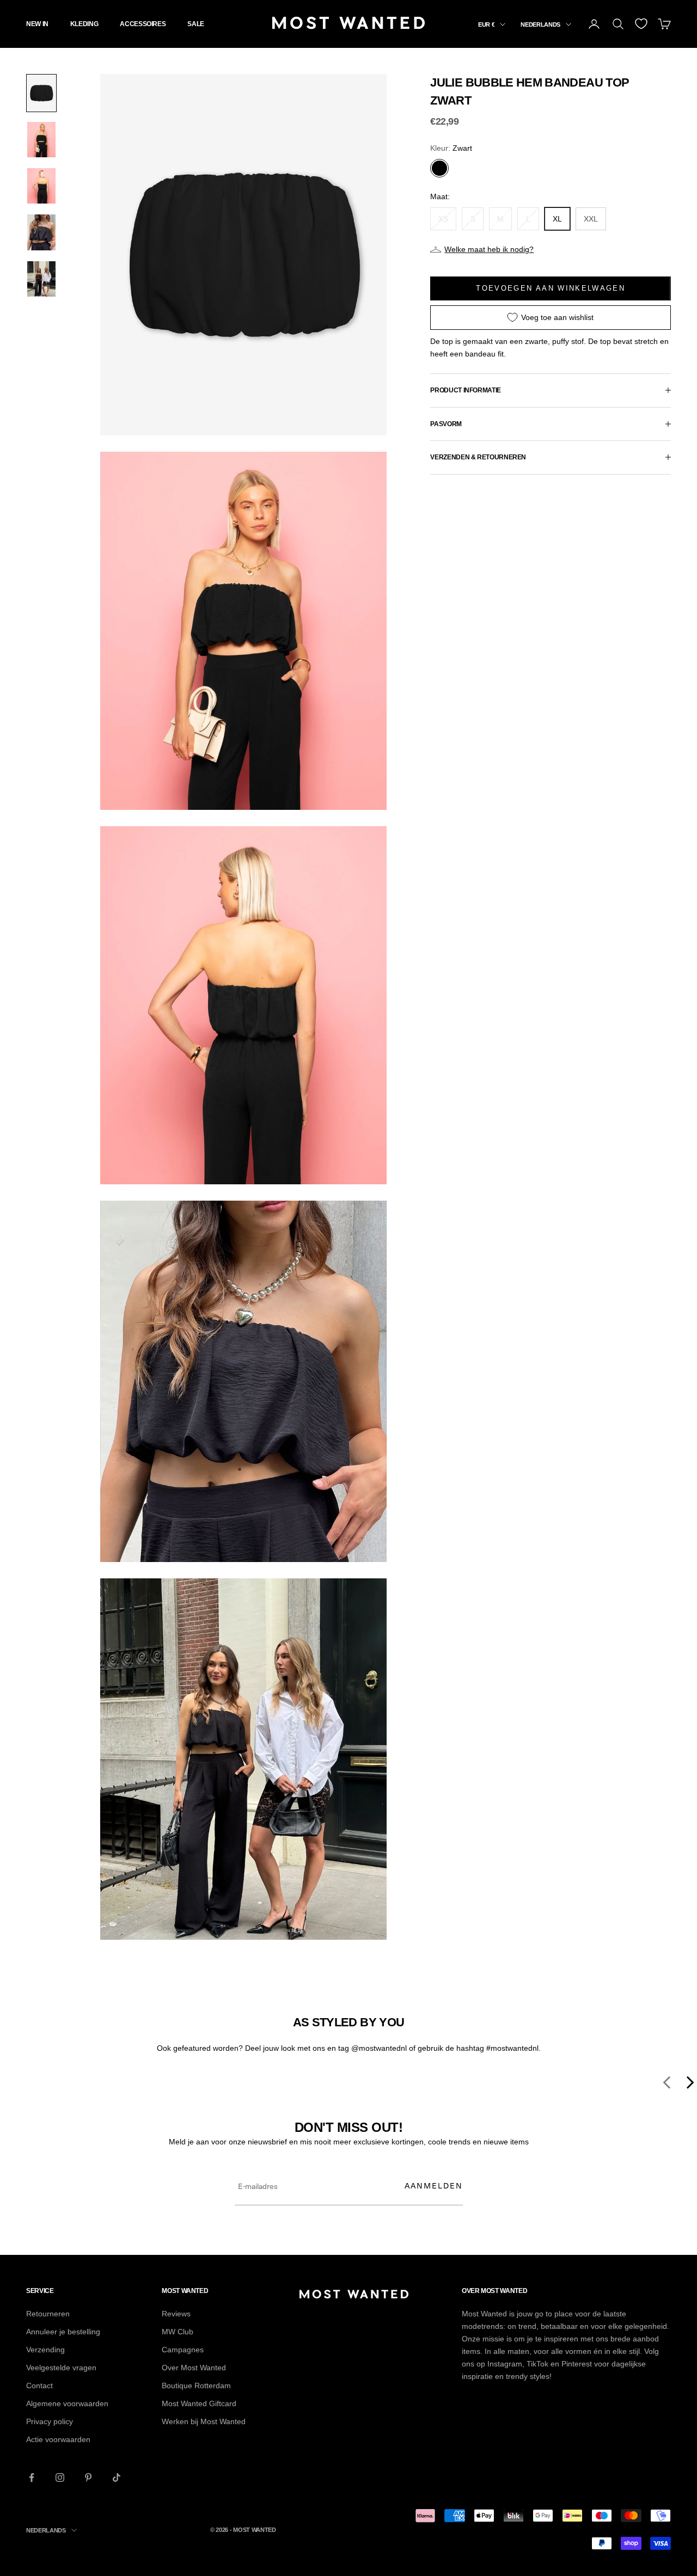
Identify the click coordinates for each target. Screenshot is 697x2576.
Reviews (176, 2314)
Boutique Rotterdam (196, 2386)
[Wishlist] (641, 24)
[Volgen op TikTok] (117, 2477)
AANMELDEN (434, 2185)
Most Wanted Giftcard (199, 2403)
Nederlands (540, 24)
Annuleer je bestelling (63, 2332)
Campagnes (183, 2350)
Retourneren (48, 2314)
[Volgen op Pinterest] (88, 2477)
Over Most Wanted (194, 2368)
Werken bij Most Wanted (204, 2421)
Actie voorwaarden (58, 2439)
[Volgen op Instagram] (60, 2477)
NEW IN (37, 24)
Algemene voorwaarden (67, 2403)
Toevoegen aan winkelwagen (551, 288)
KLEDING (84, 24)
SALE (196, 24)
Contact (39, 2386)
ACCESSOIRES (143, 24)
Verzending (45, 2350)
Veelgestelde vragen (61, 2368)
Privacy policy (50, 2421)
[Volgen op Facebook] (32, 2477)
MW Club (178, 2332)
